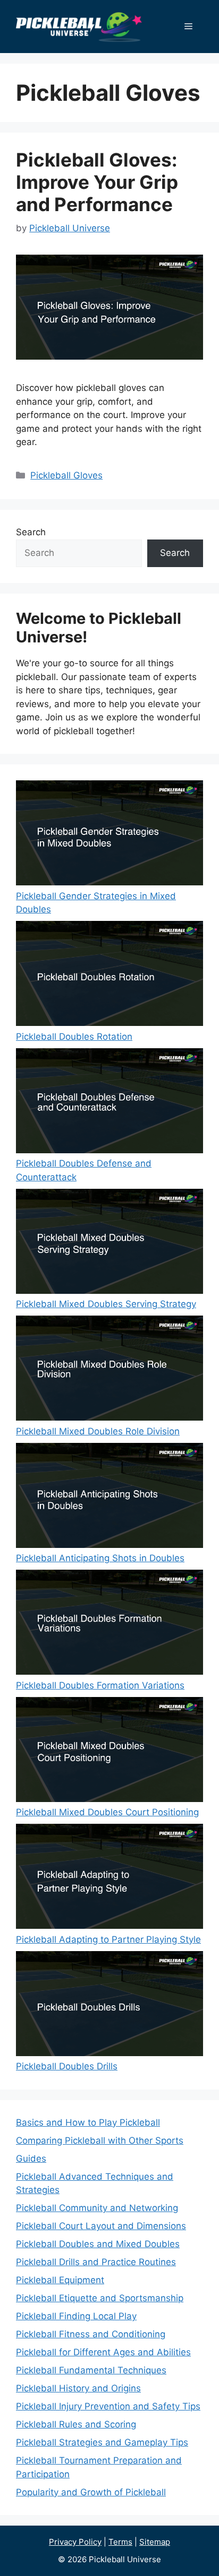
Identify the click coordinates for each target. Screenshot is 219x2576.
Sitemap (155, 2542)
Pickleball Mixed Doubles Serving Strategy (106, 1304)
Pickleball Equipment (60, 2280)
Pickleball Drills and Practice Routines (96, 2262)
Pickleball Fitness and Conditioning (91, 2334)
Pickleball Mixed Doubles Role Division (98, 1431)
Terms (120, 2542)
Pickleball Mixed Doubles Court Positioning (107, 1812)
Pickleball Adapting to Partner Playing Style (108, 1939)
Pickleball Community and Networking (97, 2208)
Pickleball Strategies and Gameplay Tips (102, 2442)
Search (31, 532)
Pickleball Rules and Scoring (76, 2424)
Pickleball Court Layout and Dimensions (101, 2226)
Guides (31, 2159)
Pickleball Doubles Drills (67, 2066)
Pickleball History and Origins (78, 2388)
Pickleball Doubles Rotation (74, 1037)
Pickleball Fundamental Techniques (91, 2370)
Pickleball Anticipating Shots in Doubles (100, 1558)
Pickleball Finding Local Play (76, 2316)
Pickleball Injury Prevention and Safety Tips (108, 2406)
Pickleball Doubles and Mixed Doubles (98, 2244)
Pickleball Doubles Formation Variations (100, 1685)
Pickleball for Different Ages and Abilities (103, 2352)
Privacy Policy (75, 2542)
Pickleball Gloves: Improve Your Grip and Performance (97, 182)
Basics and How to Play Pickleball (88, 2122)
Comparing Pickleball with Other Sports (100, 2140)
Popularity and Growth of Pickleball (91, 2492)
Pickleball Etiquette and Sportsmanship (100, 2298)
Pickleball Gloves (66, 475)
